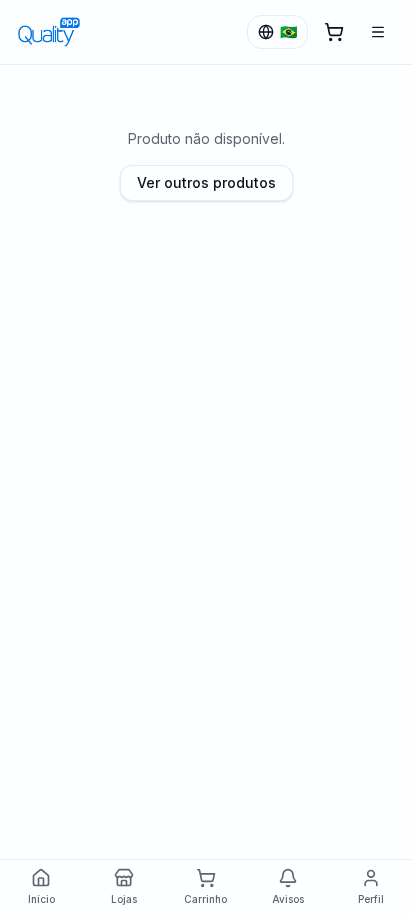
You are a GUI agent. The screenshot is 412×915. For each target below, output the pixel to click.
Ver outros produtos (206, 182)
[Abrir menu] (378, 32)
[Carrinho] (334, 32)
